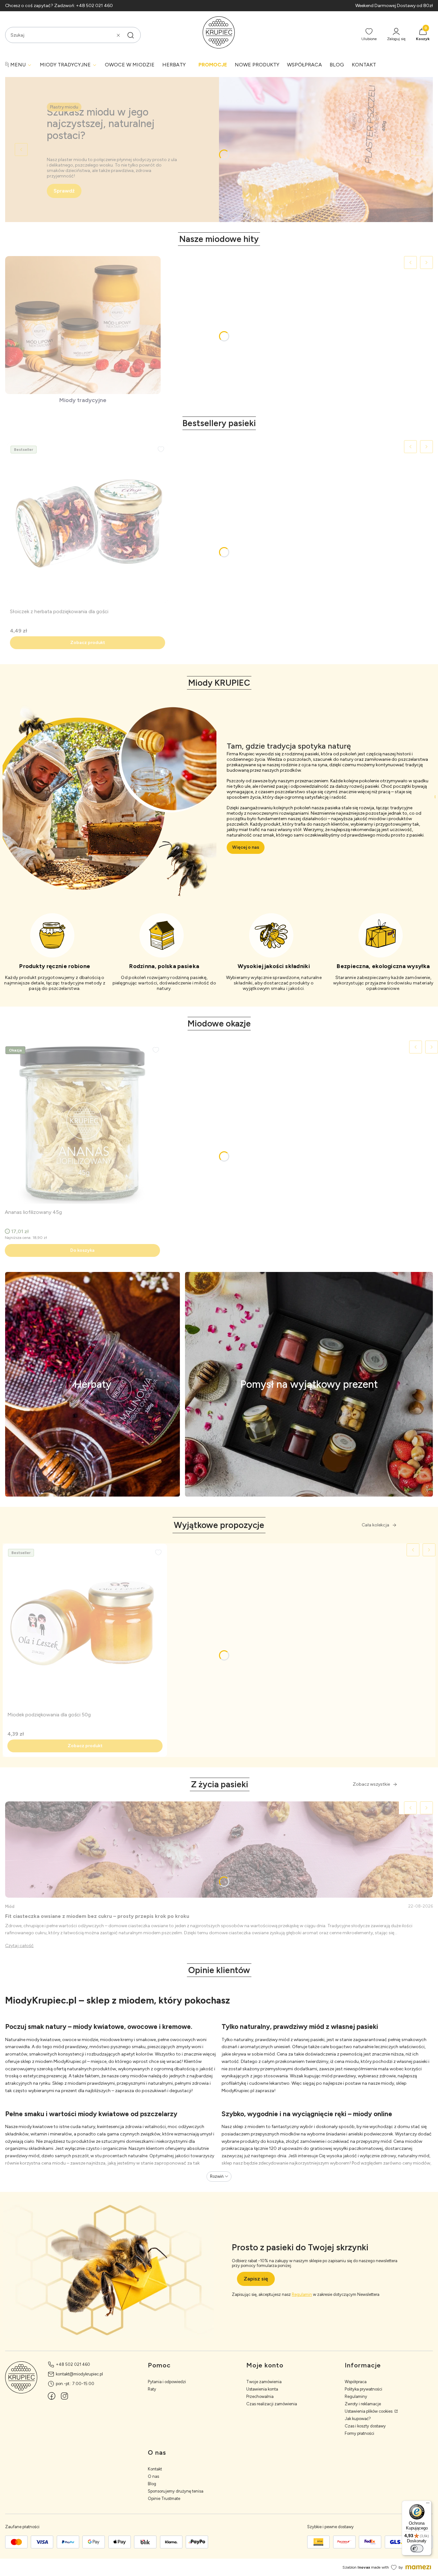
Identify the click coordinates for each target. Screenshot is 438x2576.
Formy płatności (359, 2433)
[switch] (417, 2548)
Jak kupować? (358, 2419)
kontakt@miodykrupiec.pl (79, 2374)
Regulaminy (356, 2396)
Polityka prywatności (363, 2389)
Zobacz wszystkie (371, 1784)
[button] (131, 35)
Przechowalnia (260, 2396)
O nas (153, 2476)
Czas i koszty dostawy (365, 2426)
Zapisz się (256, 2279)
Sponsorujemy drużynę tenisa (176, 2491)
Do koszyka (82, 1250)
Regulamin (302, 2294)
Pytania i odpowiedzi (167, 2382)
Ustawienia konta (262, 2389)
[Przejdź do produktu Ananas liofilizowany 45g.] (82, 1123)
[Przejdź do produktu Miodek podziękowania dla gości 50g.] (85, 1626)
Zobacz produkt (88, 643)
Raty (152, 2389)
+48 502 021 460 (73, 2364)
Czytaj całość (19, 1946)
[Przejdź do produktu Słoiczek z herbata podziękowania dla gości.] (88, 523)
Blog (152, 2484)
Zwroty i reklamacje (363, 2404)
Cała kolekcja (375, 1525)
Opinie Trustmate (164, 2499)
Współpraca (356, 2382)
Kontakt (155, 2469)
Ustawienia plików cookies (369, 2411)
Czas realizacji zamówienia (272, 2404)
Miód (10, 1906)
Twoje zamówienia (264, 2382)
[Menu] (428, 2504)
